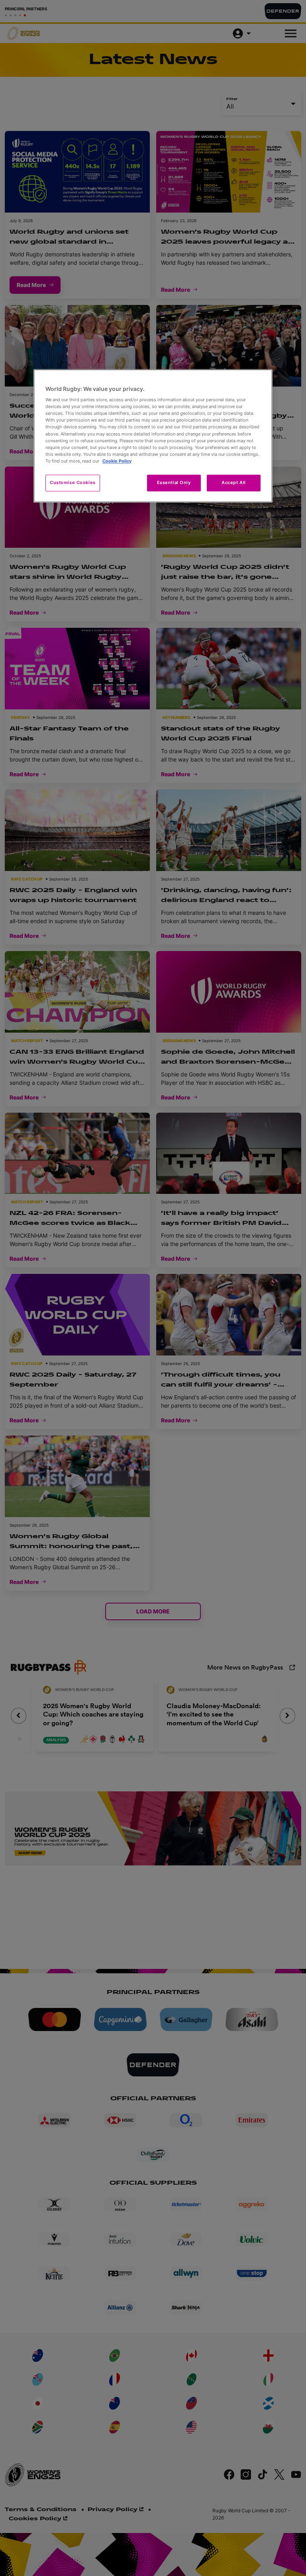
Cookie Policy (117, 461)
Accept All (234, 482)
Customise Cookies (73, 482)
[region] (153, 436)
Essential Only (174, 482)
